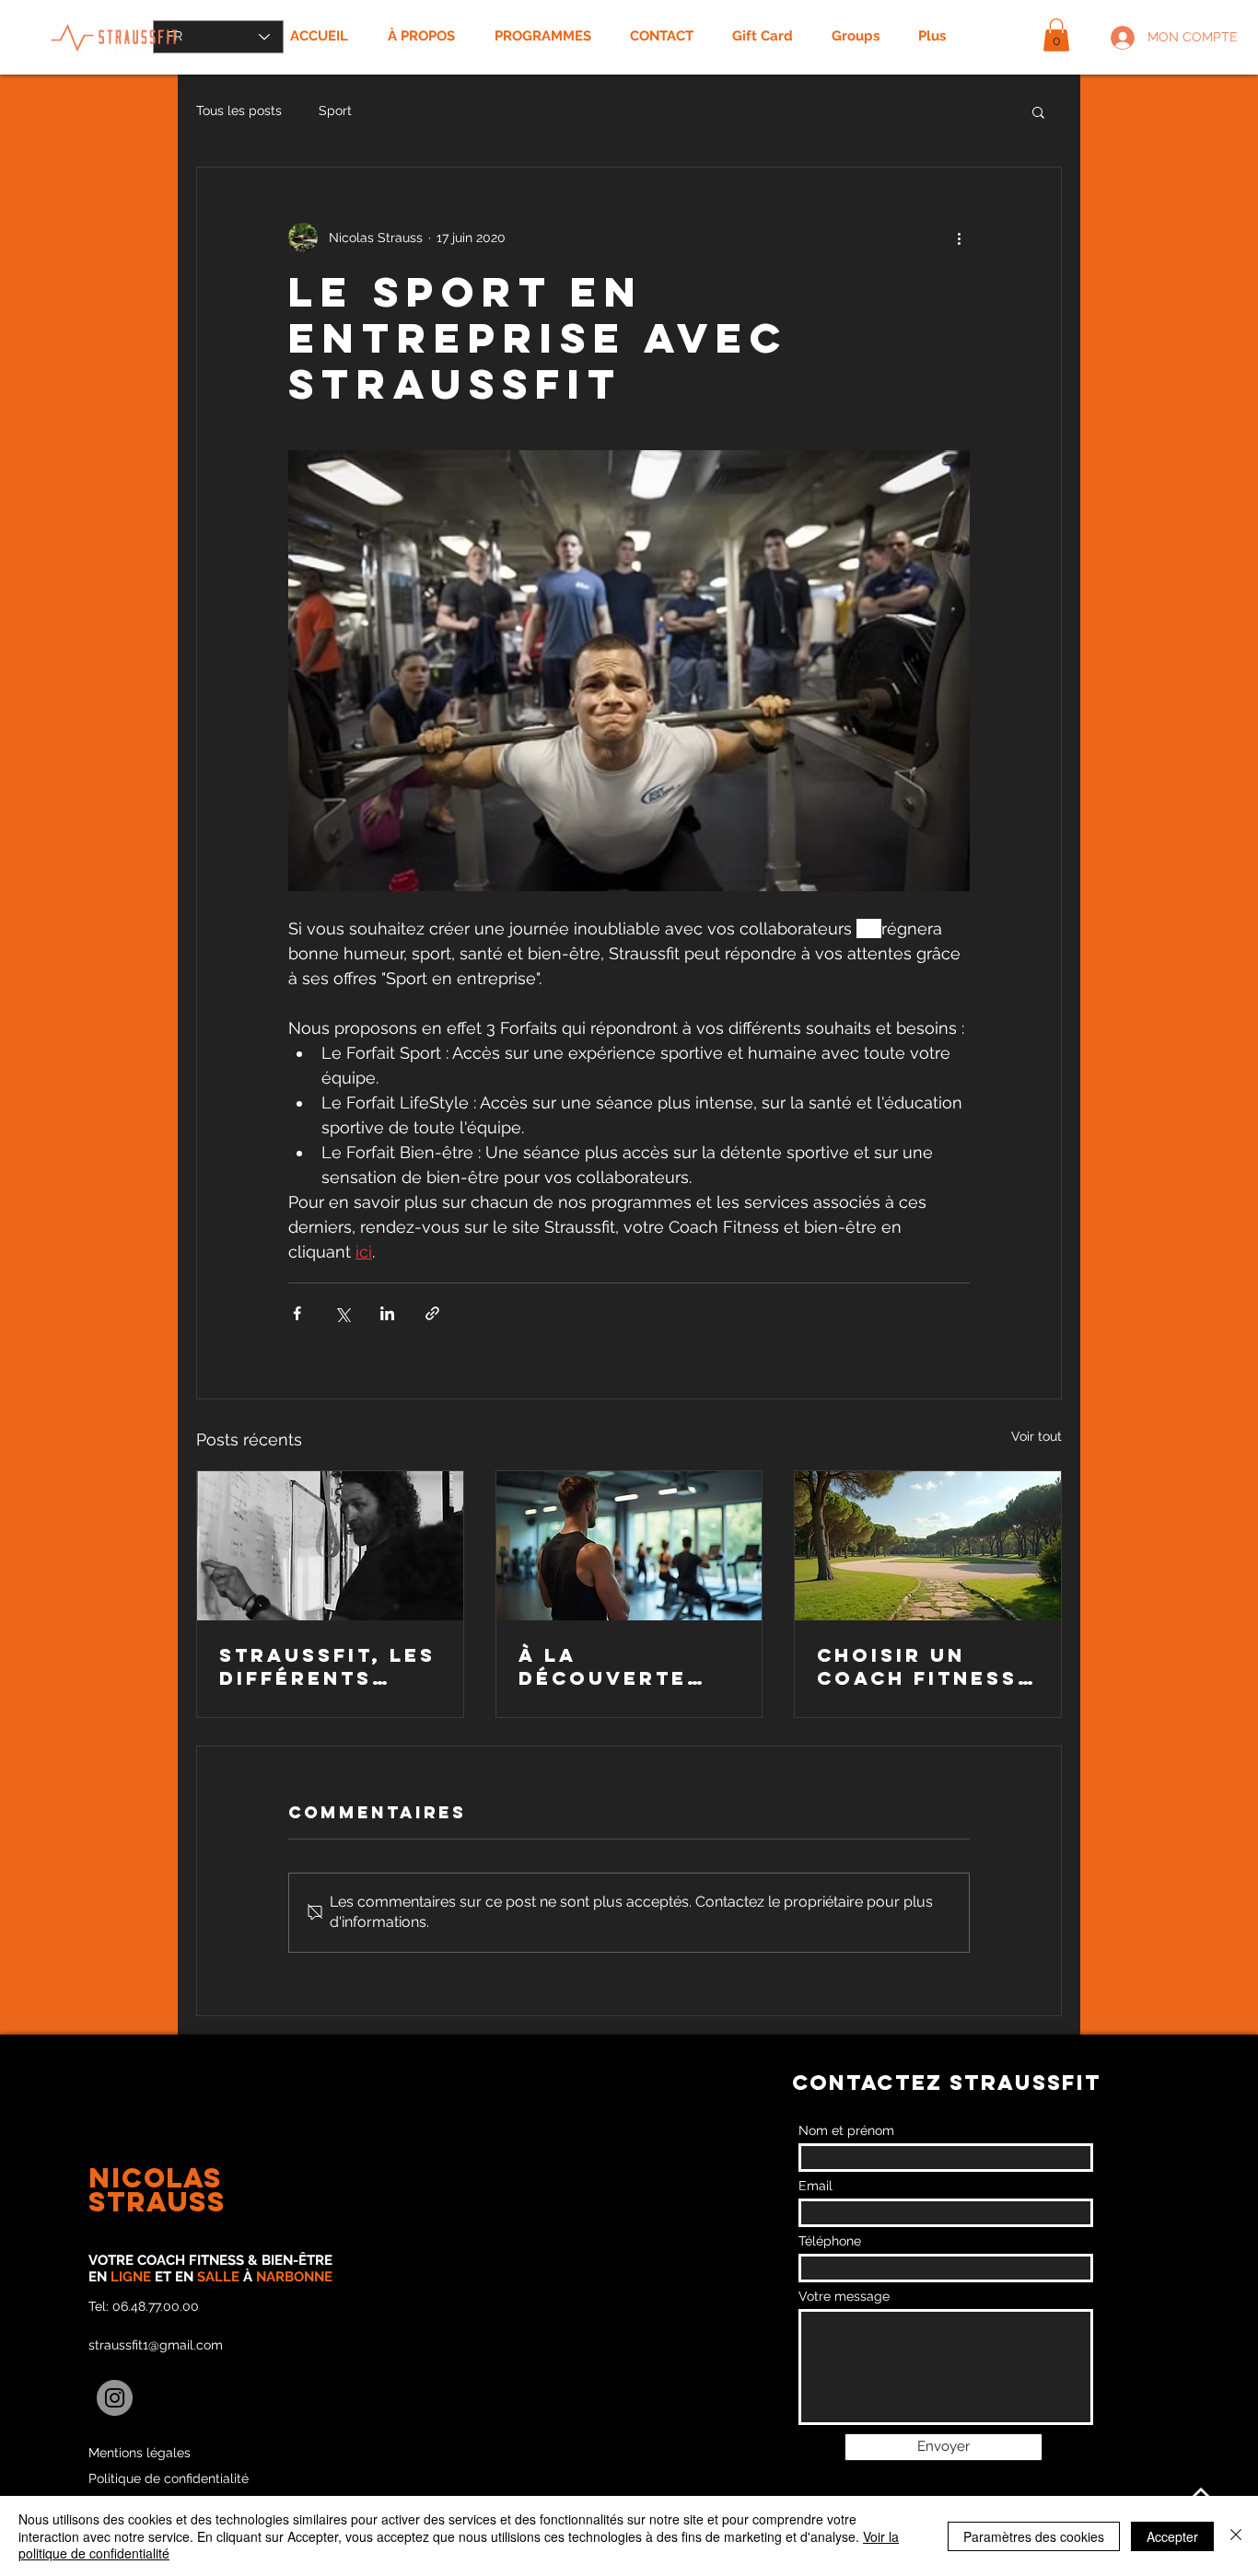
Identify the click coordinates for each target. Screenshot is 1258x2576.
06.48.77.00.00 (156, 2306)
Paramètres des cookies (1034, 2536)
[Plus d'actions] (959, 238)
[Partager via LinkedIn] (387, 1313)
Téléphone (830, 2241)
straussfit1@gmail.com (156, 2345)
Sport (335, 110)
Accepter (1172, 2536)
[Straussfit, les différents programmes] (330, 1546)
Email (815, 2186)
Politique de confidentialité (169, 2478)
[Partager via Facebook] (297, 1313)
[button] (1056, 35)
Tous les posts (239, 110)
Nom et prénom (846, 2130)
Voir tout (1037, 1436)
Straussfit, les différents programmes (327, 1666)
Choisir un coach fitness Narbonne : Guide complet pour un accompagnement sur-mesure (922, 1666)
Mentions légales (140, 2453)
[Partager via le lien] (432, 1313)
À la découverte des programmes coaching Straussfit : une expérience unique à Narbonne (626, 1666)
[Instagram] (115, 2398)
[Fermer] (1236, 2536)
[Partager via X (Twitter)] (342, 1313)
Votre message (844, 2296)
